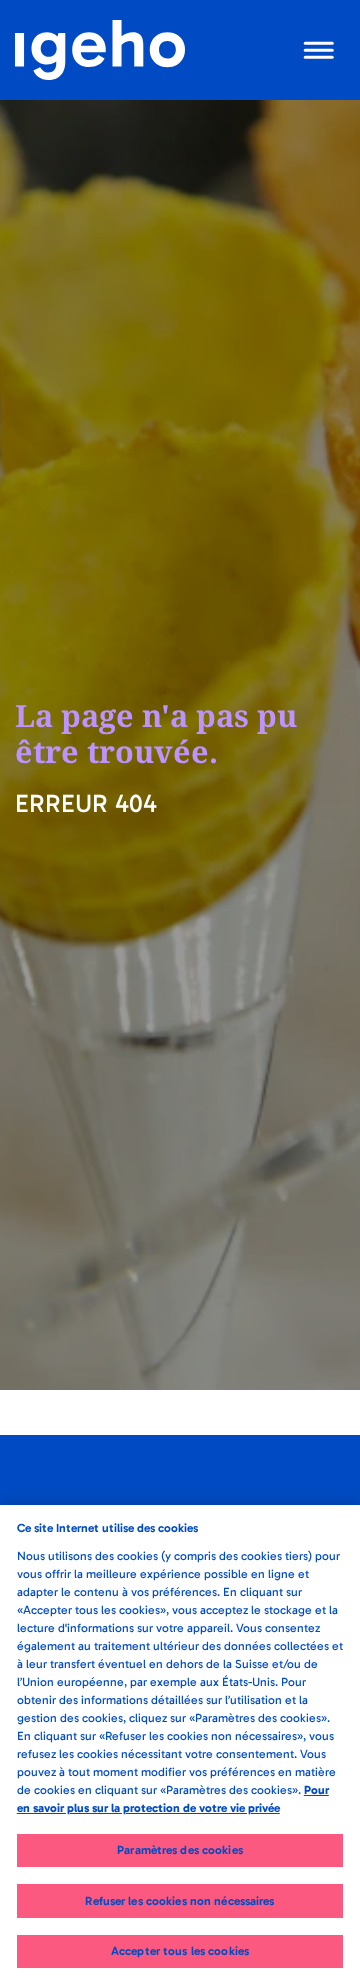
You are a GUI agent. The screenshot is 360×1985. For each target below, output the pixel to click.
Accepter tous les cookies (180, 1951)
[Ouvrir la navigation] (319, 50)
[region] (180, 1745)
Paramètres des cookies (180, 1850)
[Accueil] (100, 50)
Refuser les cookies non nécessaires (179, 1901)
